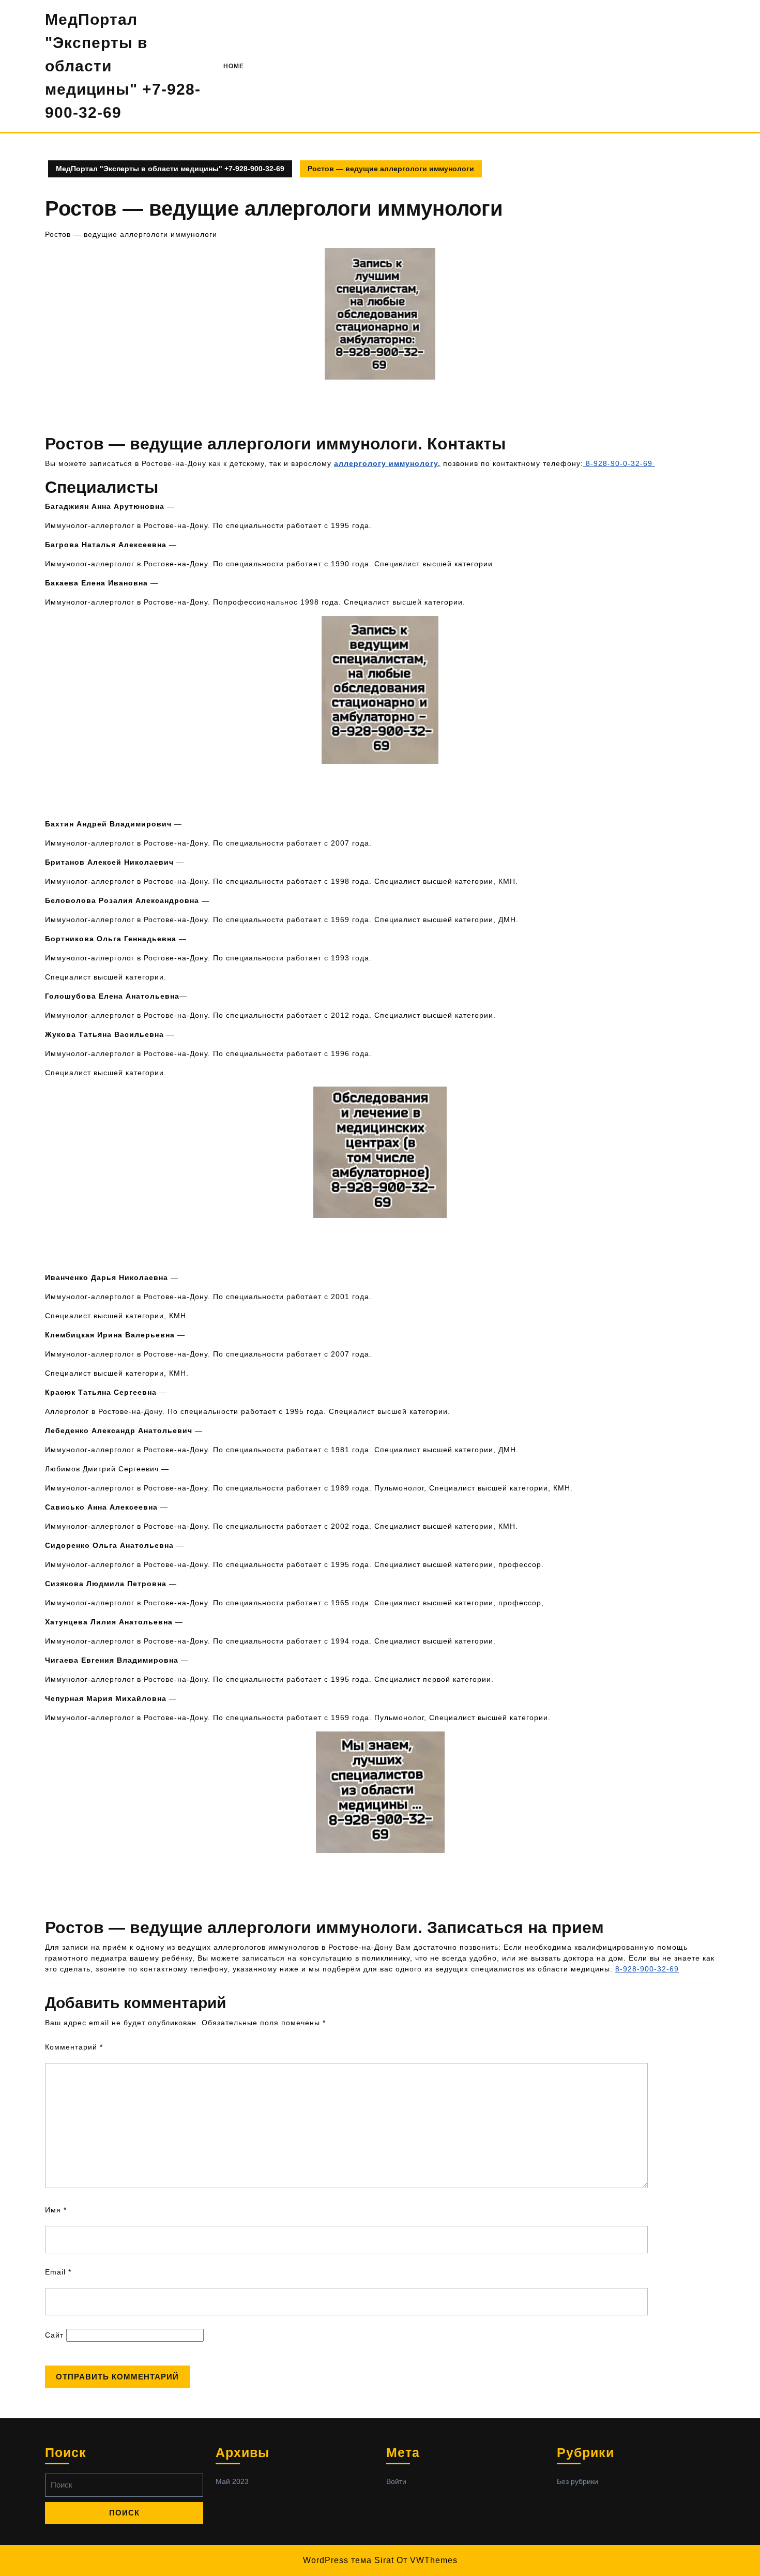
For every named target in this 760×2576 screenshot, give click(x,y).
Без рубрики (577, 2481)
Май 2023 (232, 2481)
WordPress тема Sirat (348, 2560)
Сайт (54, 2335)
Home (234, 66)
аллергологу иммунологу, (387, 463)
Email (58, 2272)
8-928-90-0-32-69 (619, 463)
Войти (396, 2481)
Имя (56, 2210)
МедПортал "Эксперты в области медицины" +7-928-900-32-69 (170, 169)
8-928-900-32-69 (647, 1969)
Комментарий (74, 2047)
